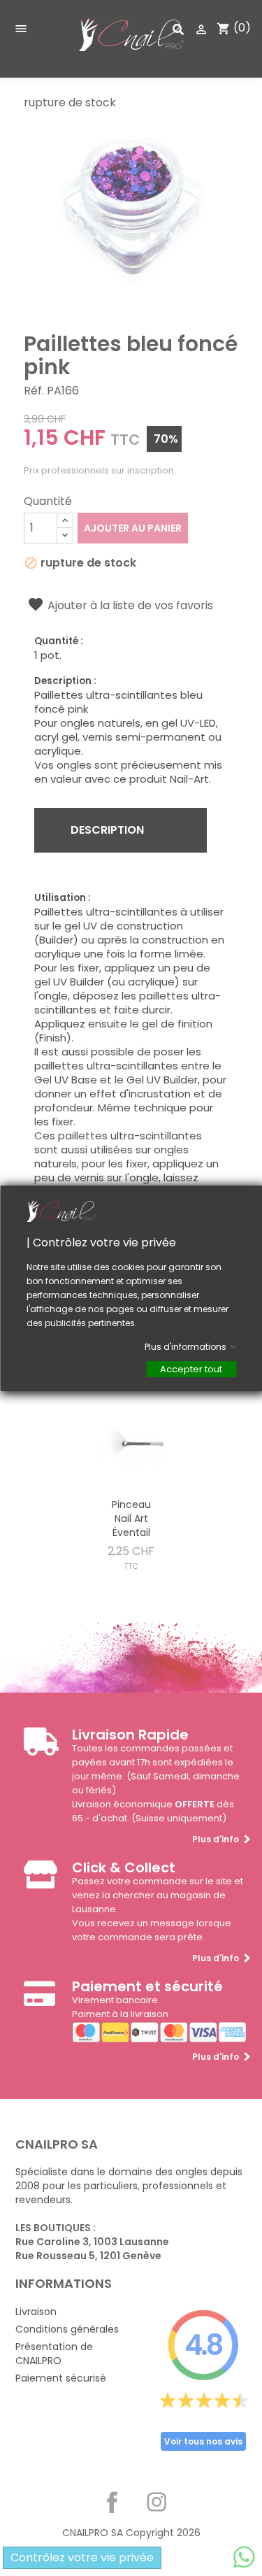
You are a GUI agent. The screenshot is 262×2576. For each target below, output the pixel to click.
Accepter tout (191, 1368)
